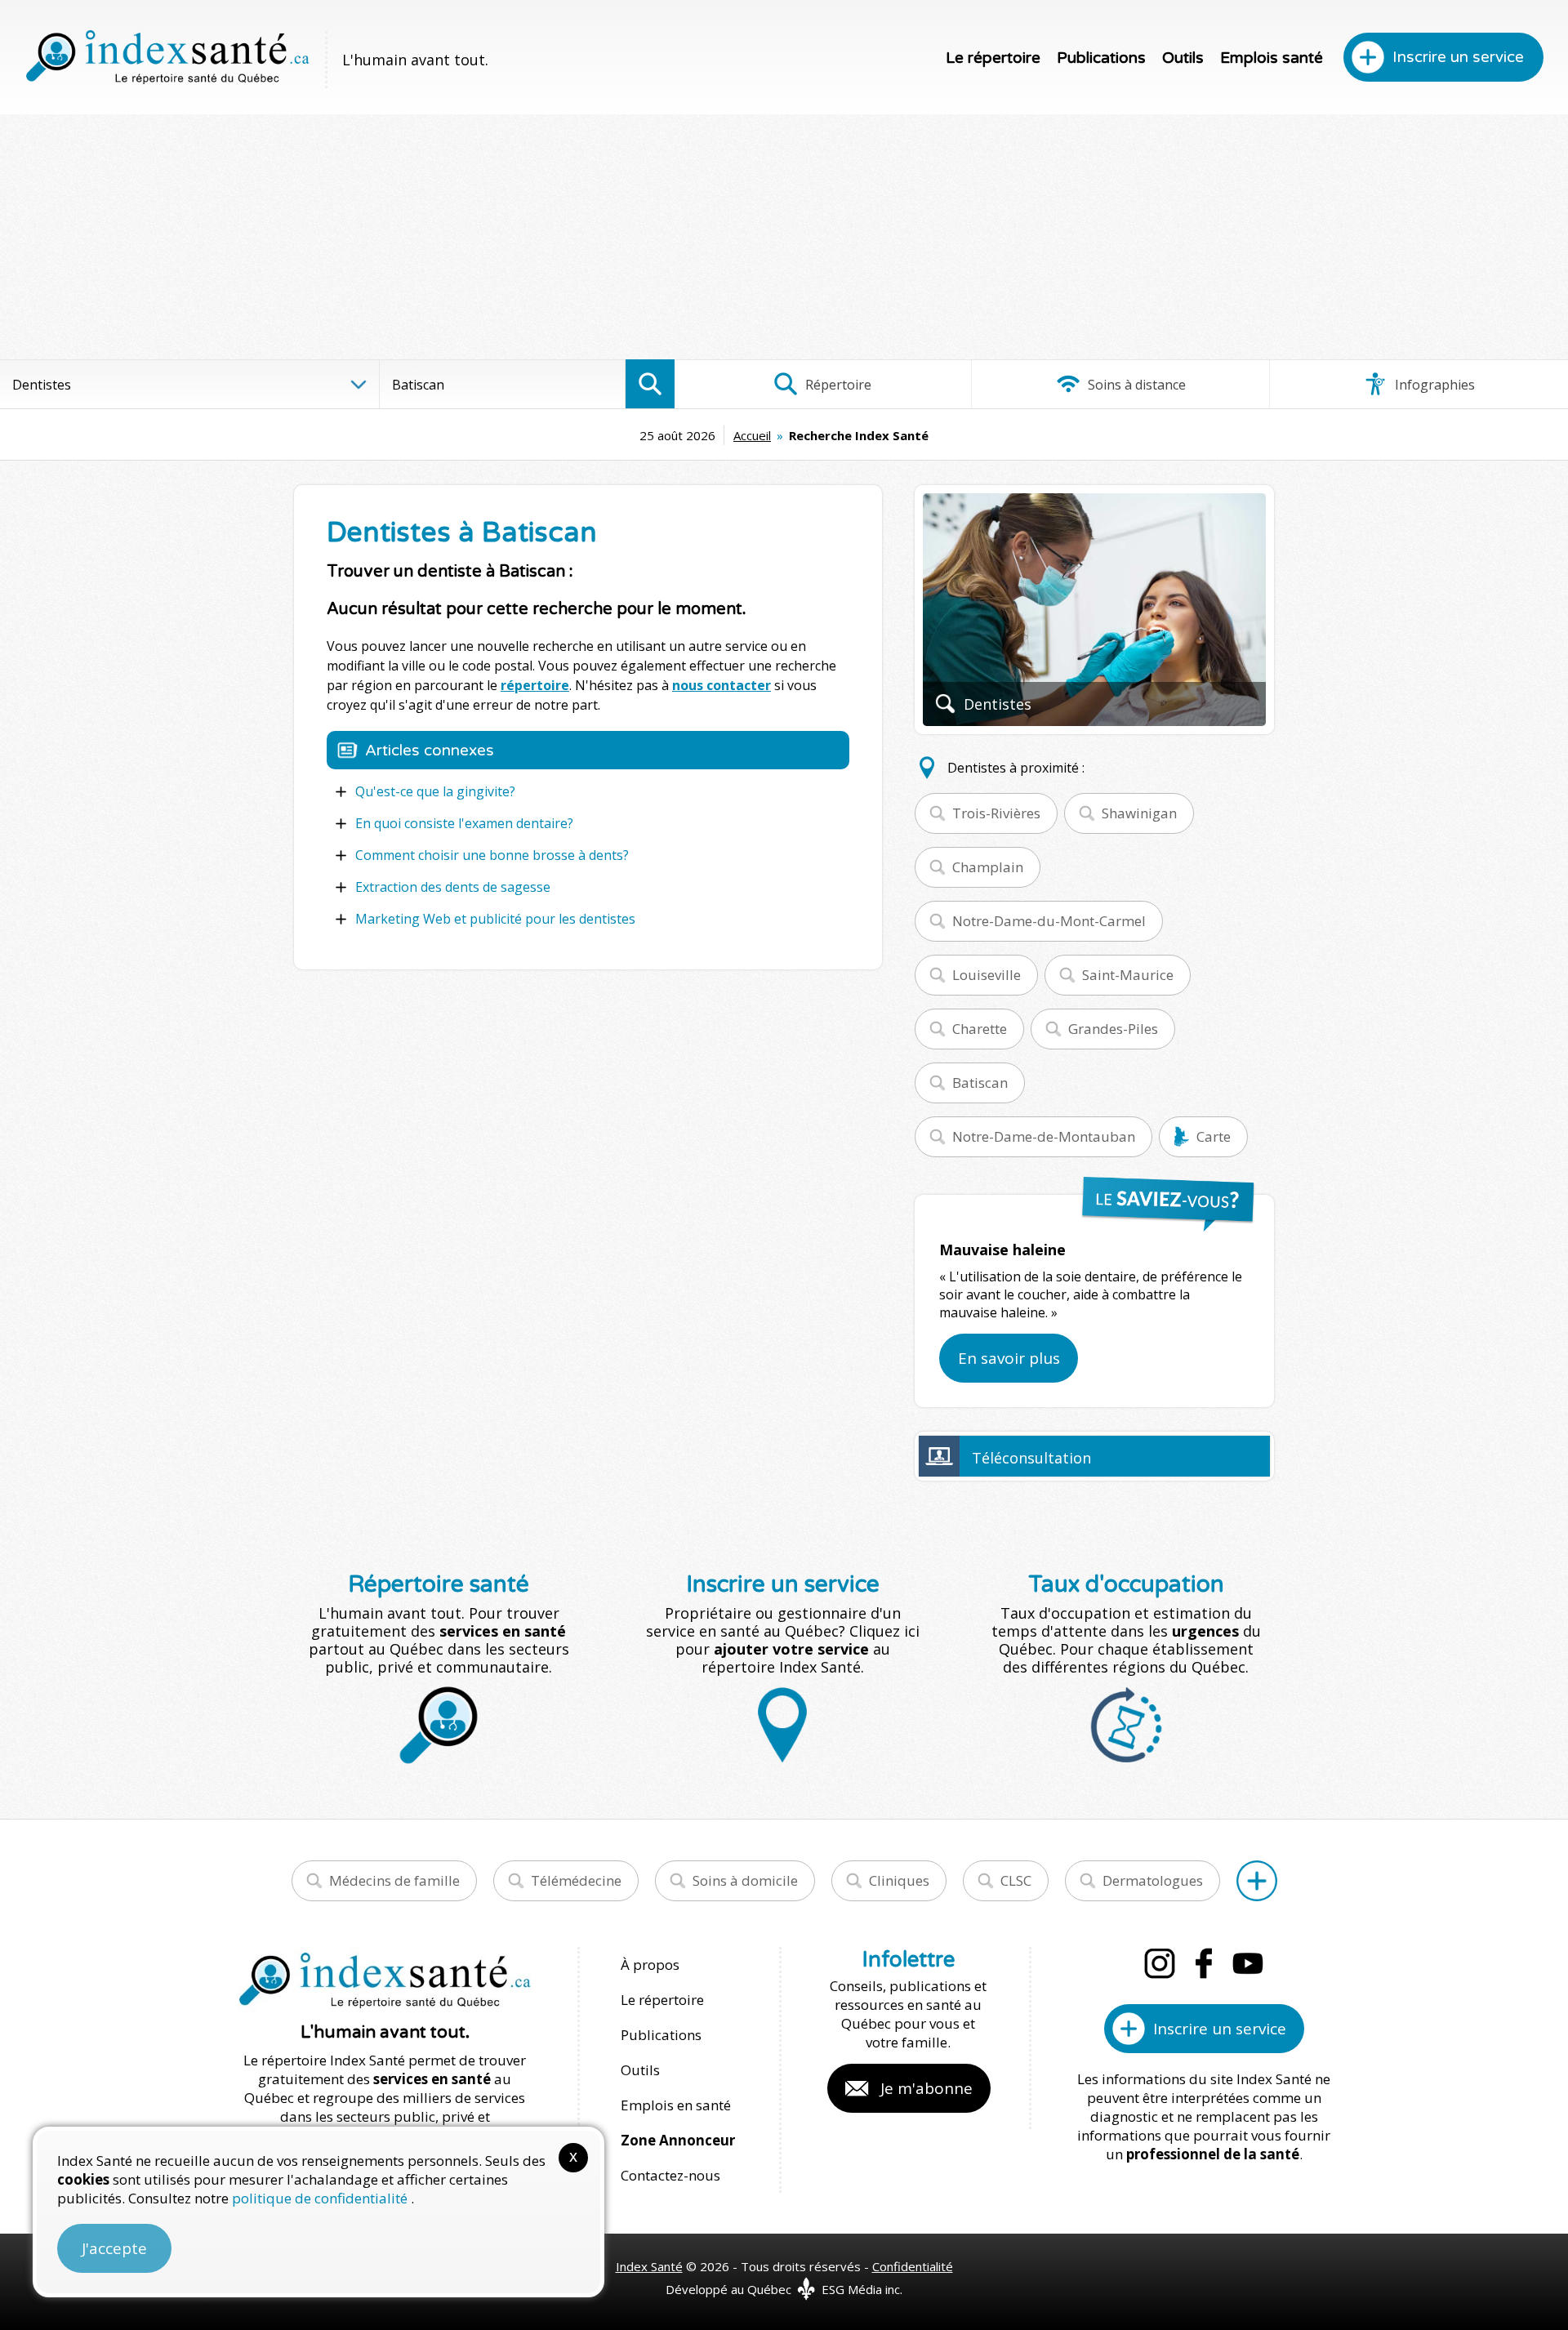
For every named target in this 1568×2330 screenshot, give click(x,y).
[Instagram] (1160, 1963)
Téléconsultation (1031, 1458)
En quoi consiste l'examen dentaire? (464, 823)
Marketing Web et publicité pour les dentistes (495, 919)
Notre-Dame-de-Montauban (1044, 1136)
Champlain (988, 867)
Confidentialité (913, 2266)
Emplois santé (1272, 58)
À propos (650, 1965)
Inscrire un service (1458, 57)
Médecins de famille (394, 1880)
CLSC (1016, 1880)
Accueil (752, 435)
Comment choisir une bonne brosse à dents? (492, 855)
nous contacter (722, 685)
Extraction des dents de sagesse (453, 887)
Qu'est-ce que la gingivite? (435, 791)
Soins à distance (1135, 385)
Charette (980, 1029)
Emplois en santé (676, 2105)
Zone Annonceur (678, 2140)
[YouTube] (1248, 1963)
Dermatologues (1153, 1880)
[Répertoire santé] (1257, 1881)
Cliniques (899, 1880)
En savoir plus (1009, 1358)
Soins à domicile (745, 1880)
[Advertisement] (784, 237)
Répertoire (837, 385)
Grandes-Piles (1113, 1029)
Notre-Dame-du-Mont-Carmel (1049, 921)
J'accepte (114, 2248)
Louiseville (987, 975)
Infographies (1433, 385)
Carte (1214, 1136)
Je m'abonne (927, 2088)
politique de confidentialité (321, 2198)
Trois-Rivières (996, 813)
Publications (1101, 58)
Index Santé (649, 2266)
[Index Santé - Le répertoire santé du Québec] (167, 57)
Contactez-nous (670, 2175)
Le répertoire (993, 58)
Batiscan (980, 1083)
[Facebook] (1204, 1963)
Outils (1183, 58)
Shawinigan (1139, 813)
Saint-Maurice (1128, 975)
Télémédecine (576, 1880)
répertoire (535, 685)
